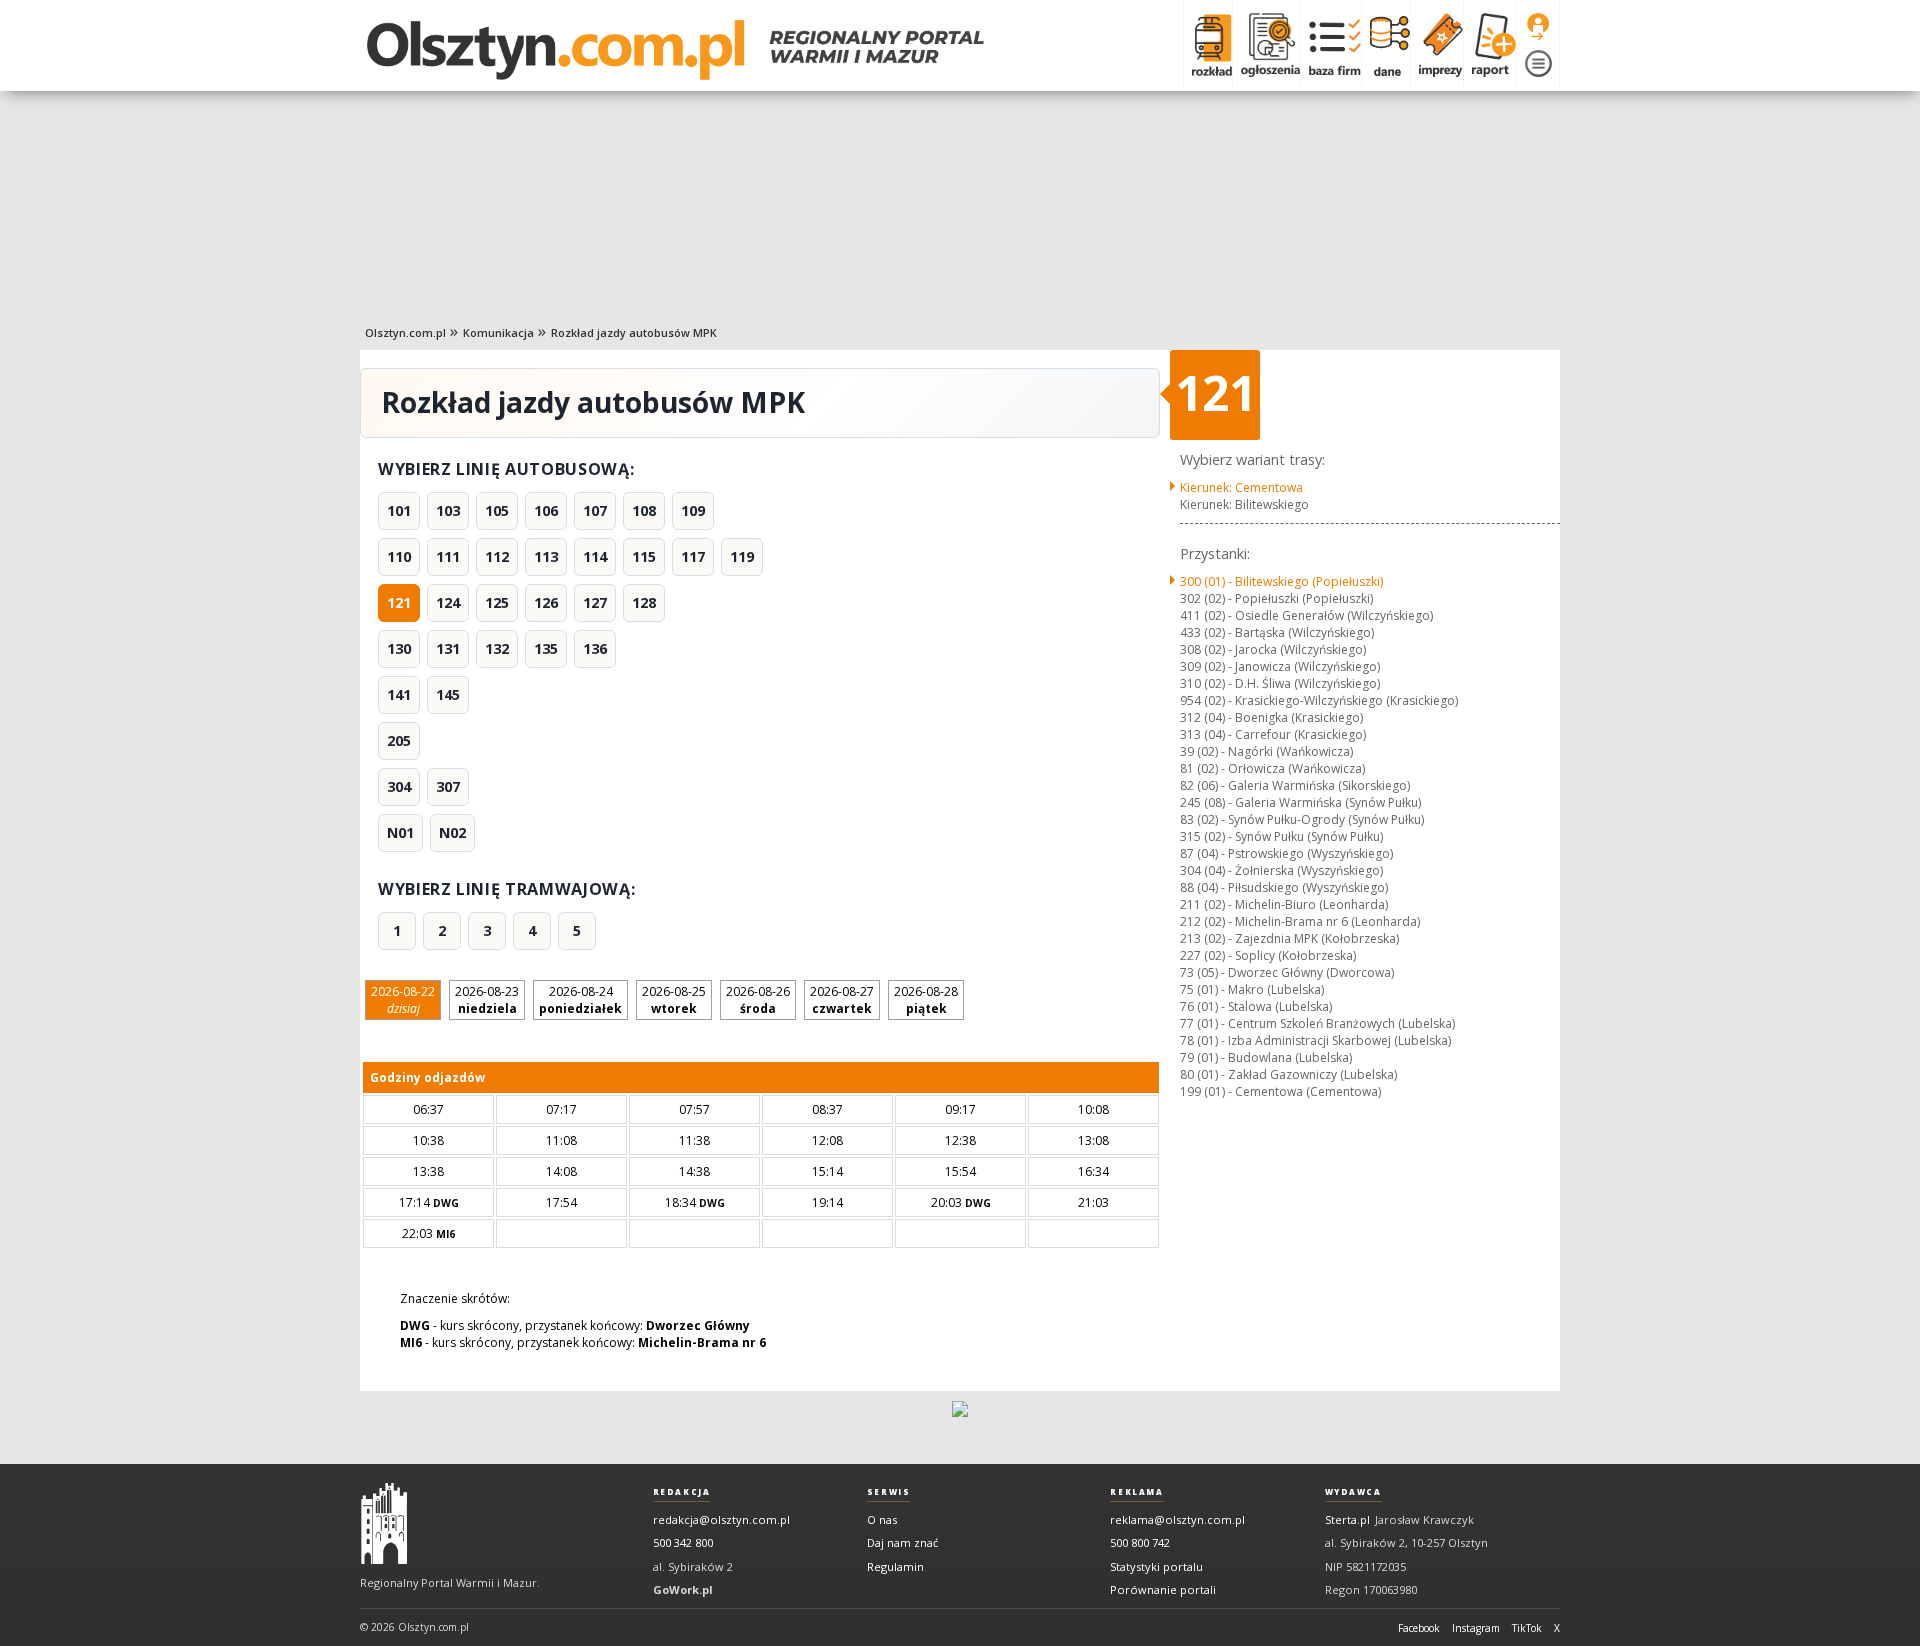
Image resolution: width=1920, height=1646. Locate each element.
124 (448, 602)
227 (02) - (1268, 955)
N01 (400, 832)
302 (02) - (1276, 598)
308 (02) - (1273, 649)
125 (497, 602)
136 (595, 648)
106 (546, 510)
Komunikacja (498, 332)
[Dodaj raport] (1489, 45)
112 (497, 556)
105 (497, 510)
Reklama (1136, 1492)
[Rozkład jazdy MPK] (1207, 45)
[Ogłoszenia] (1266, 45)
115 (644, 556)
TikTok (1527, 1628)
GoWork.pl (683, 1589)
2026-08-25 (674, 1000)
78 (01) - (1315, 1040)
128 (644, 602)
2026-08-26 (758, 1000)
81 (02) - (1272, 768)
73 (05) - (1287, 972)
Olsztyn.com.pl (405, 332)
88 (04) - (1284, 887)
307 (448, 786)
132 (497, 648)
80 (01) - (1288, 1074)
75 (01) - (1252, 989)
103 (448, 510)
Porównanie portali (1163, 1589)
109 (693, 510)
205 (399, 740)
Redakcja (682, 1492)
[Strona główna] (675, 50)
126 (546, 602)
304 (399, 786)
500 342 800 (683, 1542)
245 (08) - (1300, 802)
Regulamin (895, 1566)
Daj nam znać (902, 1542)
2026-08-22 (403, 1000)
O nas (882, 1519)
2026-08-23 (487, 1000)
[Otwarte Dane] (1385, 45)
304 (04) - (1281, 870)
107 (595, 510)
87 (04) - (1286, 853)
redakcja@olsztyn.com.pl (721, 1519)
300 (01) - (1281, 581)
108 (644, 510)
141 (399, 694)
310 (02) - (1280, 683)
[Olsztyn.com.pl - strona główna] (384, 1524)
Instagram (1476, 1628)
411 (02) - (1306, 615)
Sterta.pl (1347, 1519)
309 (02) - (1280, 666)
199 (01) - (1280, 1091)
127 (595, 602)
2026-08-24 (580, 1000)
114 (595, 556)
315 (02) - (1281, 836)
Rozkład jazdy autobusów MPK (634, 332)
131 (448, 648)
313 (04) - (1273, 734)
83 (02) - (1302, 819)
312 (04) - (1271, 717)
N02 (452, 832)
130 (399, 648)
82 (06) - (1295, 785)
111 (448, 556)
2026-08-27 (842, 1000)
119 (742, 556)
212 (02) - (1300, 921)
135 (546, 648)
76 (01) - (1256, 1006)
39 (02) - (1266, 751)
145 (448, 694)
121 (399, 602)
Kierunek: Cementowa (1241, 487)
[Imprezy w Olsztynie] (1436, 45)
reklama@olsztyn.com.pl (1177, 1519)
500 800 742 (1140, 1542)
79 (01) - (1266, 1057)
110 (399, 556)
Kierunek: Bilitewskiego (1244, 504)
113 (546, 556)
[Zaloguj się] (1538, 27)
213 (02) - (1289, 938)
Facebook (1419, 1628)
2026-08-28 (926, 1000)
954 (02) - (1319, 700)
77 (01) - (1317, 1023)
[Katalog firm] (1330, 45)
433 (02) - (1277, 632)
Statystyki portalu (1156, 1566)
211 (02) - (1284, 904)
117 (693, 556)
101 (399, 510)
